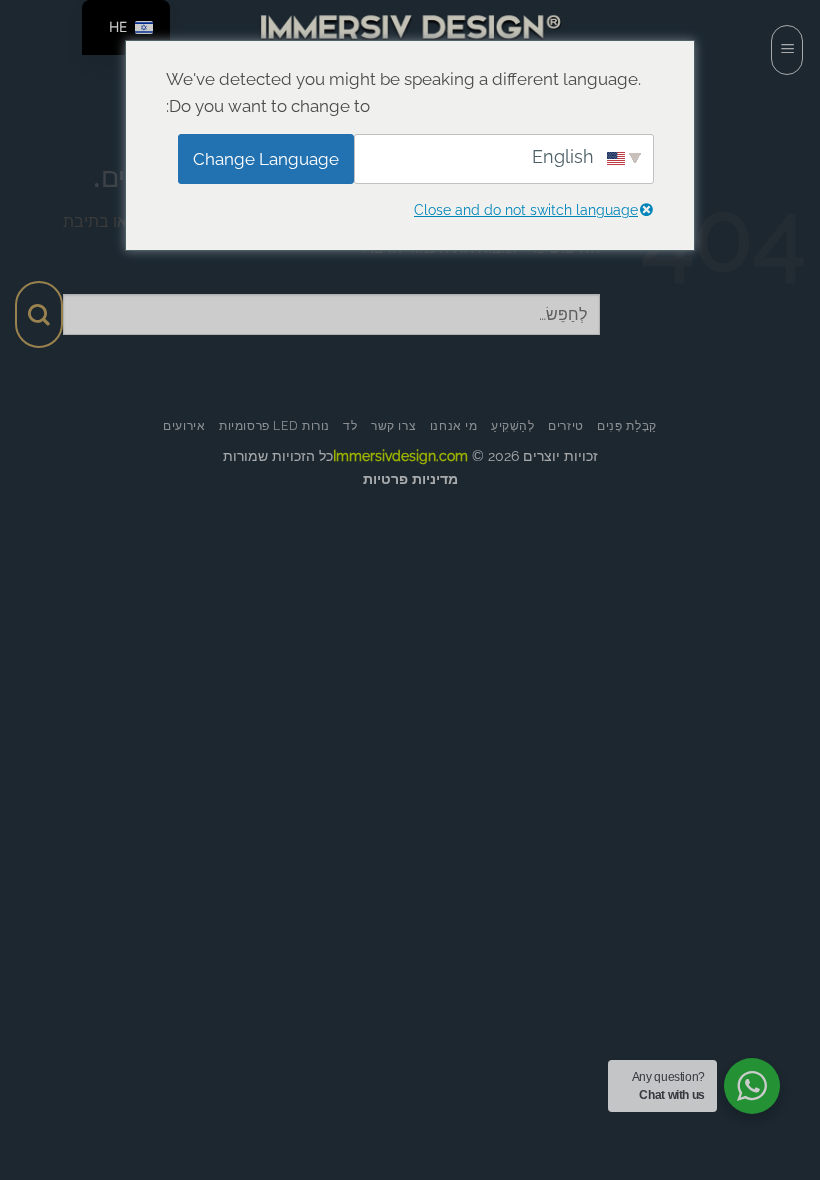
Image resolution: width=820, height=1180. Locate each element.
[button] (787, 50)
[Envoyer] (39, 314)
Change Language (266, 159)
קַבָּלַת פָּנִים (627, 425)
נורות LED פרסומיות (274, 425)
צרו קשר (393, 425)
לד (350, 425)
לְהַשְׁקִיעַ (513, 425)
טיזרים (566, 425)
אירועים (184, 425)
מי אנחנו (454, 425)
